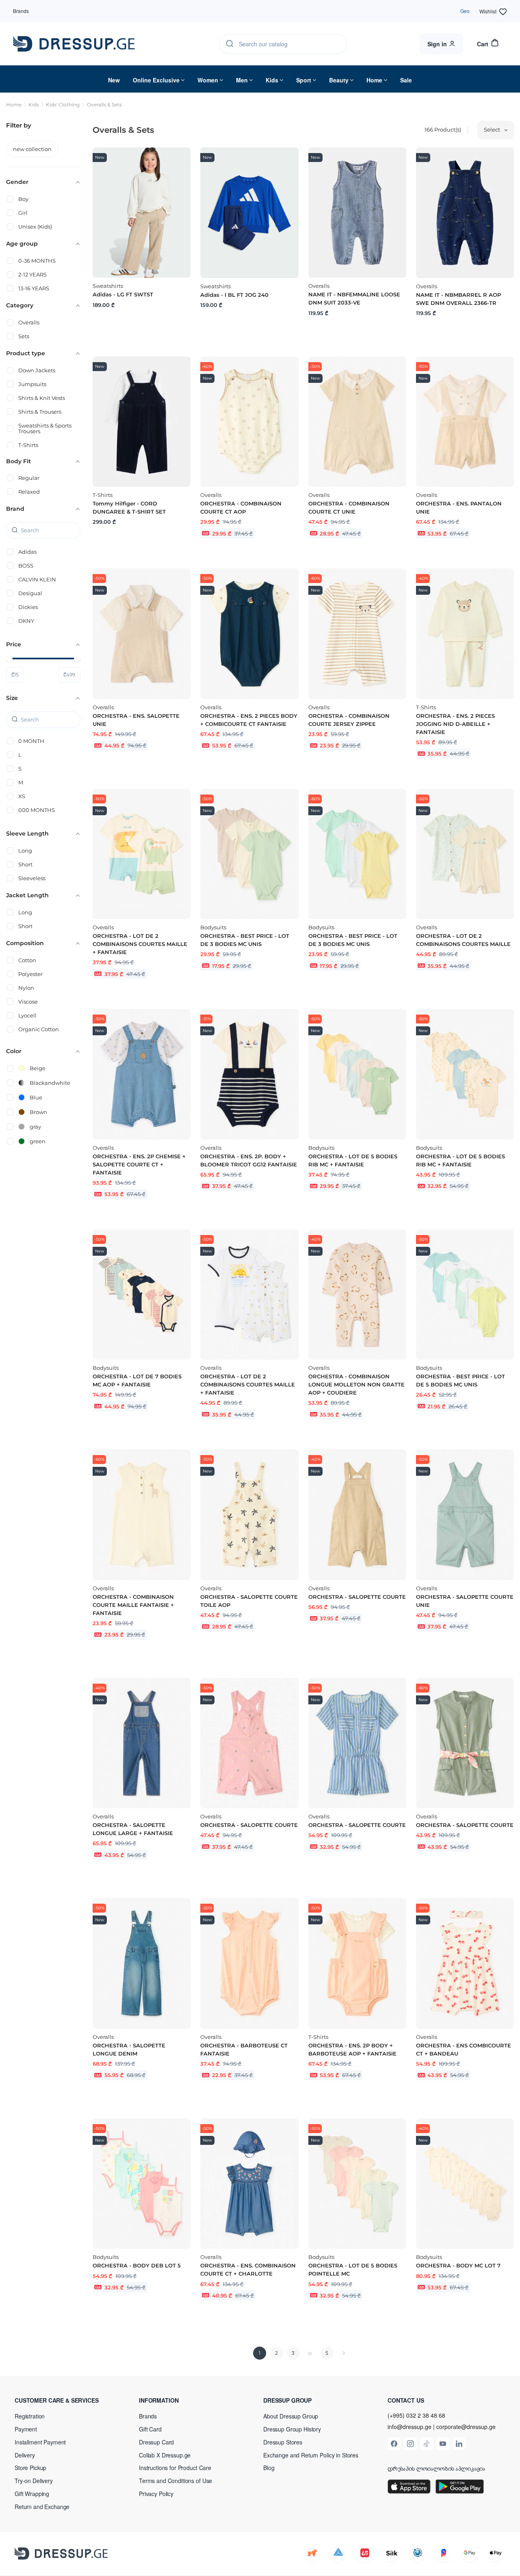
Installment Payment (40, 2442)
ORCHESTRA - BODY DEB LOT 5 (137, 2265)
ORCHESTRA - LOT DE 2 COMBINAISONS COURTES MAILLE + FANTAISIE (140, 944)
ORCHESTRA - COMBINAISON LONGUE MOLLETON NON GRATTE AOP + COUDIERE (356, 1384)
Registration (30, 2416)
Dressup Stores (283, 2442)
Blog (269, 2468)
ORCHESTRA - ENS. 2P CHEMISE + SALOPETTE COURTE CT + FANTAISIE (139, 1164)
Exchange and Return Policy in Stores (311, 2455)
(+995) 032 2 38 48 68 (416, 2415)
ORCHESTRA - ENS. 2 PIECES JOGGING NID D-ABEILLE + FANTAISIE (455, 724)
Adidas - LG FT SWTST (123, 294)
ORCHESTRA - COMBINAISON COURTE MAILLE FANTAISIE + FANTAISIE (133, 1605)
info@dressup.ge (409, 2427)
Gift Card (150, 2429)
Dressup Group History (292, 2429)
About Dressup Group (291, 2416)
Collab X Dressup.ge (165, 2455)
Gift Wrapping (32, 2494)
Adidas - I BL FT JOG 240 (234, 295)
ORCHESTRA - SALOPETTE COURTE (357, 1597)
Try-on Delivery (34, 2481)
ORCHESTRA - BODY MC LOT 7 (458, 2265)
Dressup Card (156, 2442)
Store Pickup (30, 2468)
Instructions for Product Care (175, 2468)
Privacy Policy (156, 2494)
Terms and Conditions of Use (175, 2481)
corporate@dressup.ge (466, 2427)
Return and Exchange (42, 2507)
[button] (67, 2400)
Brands (21, 11)
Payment (26, 2429)
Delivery (25, 2455)
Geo (465, 11)
